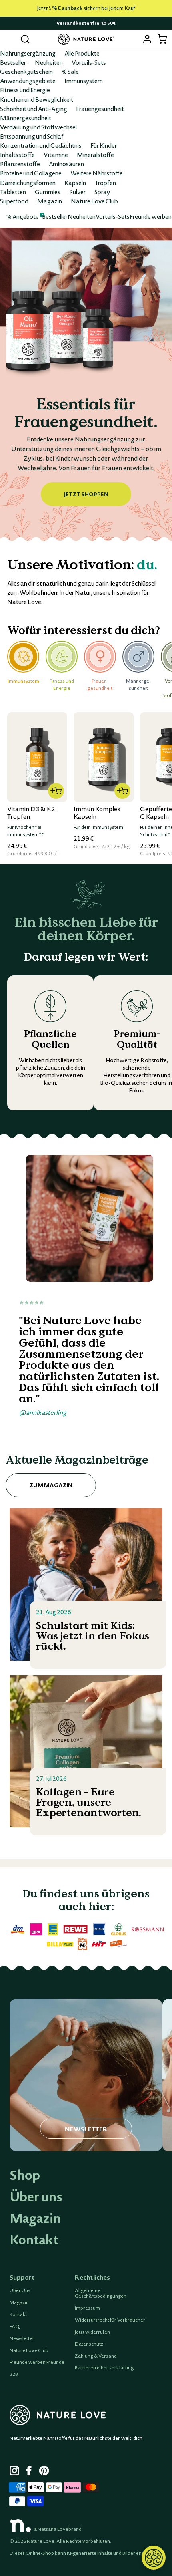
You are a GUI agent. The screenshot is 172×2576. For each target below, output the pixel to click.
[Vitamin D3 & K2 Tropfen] (37, 757)
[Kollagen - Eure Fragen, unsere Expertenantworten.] (86, 1752)
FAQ (15, 2326)
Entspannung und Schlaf (32, 136)
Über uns (36, 2197)
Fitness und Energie (25, 90)
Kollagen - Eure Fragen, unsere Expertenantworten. (89, 1803)
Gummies (48, 192)
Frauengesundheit (100, 109)
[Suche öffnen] (25, 39)
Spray (102, 192)
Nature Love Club (94, 201)
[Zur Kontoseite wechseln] (147, 39)
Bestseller (13, 62)
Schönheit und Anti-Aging (34, 109)
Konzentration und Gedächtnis (41, 145)
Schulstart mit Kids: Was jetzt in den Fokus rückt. (93, 1636)
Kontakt (34, 2240)
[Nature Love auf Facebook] (31, 2472)
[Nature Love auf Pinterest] (44, 2472)
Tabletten (13, 192)
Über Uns (20, 2290)
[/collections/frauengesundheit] (86, 385)
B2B (14, 2374)
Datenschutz (89, 2344)
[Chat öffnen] (154, 2558)
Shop (25, 2175)
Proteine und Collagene (31, 173)
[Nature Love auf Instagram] (14, 2472)
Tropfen (105, 183)
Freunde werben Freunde (37, 2362)
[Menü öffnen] (10, 39)
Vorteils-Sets (89, 62)
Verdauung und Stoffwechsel (38, 127)
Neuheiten (49, 62)
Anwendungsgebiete (28, 81)
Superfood (14, 201)
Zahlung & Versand (96, 2356)
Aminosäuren (66, 164)
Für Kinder (104, 145)
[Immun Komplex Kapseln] (104, 757)
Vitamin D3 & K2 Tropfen (31, 813)
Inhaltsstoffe (17, 155)
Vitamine (56, 155)
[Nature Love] (86, 39)
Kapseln (75, 183)
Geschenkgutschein (26, 72)
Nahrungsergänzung (28, 53)
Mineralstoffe (95, 155)
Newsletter (22, 2338)
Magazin (50, 201)
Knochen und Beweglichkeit (37, 99)
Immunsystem (84, 81)
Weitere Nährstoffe (97, 173)
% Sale (70, 72)
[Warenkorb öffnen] (162, 39)
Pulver (77, 192)
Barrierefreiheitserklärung (104, 2368)
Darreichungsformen (28, 183)
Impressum (87, 2308)
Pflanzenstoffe (20, 164)
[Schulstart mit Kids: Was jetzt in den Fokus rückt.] (86, 1585)
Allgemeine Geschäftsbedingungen (101, 2293)
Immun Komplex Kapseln (97, 813)
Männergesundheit (26, 118)
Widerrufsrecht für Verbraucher (110, 2320)
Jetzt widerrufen (92, 2332)
